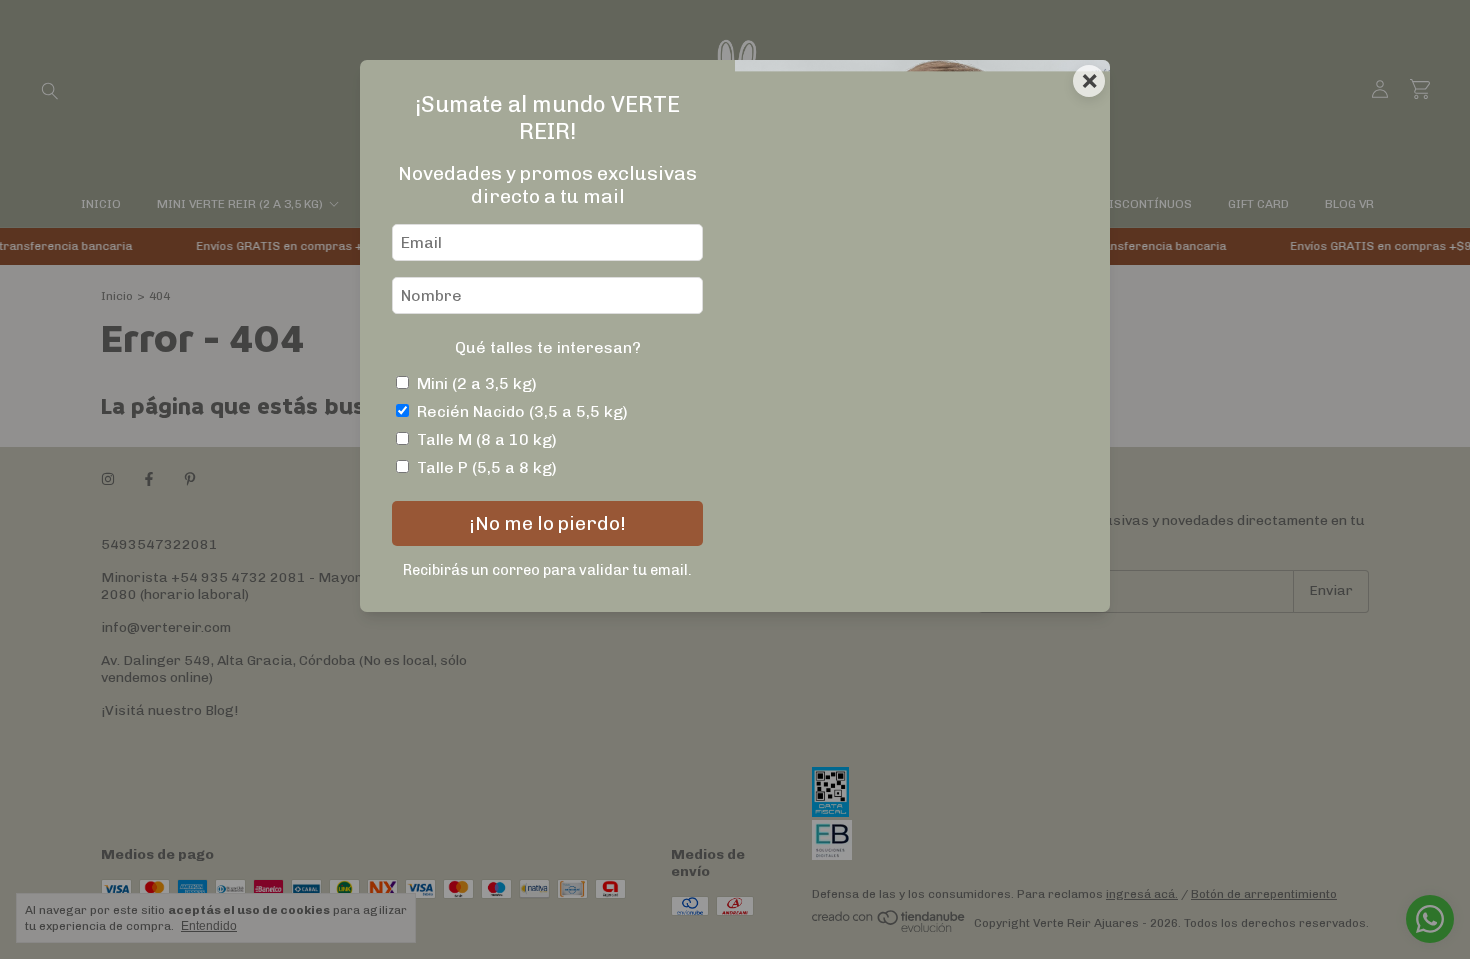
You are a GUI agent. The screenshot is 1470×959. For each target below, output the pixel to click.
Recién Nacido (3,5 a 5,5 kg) (522, 411)
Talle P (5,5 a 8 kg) (487, 467)
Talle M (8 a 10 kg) (487, 439)
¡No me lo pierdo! (547, 523)
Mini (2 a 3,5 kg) (477, 383)
